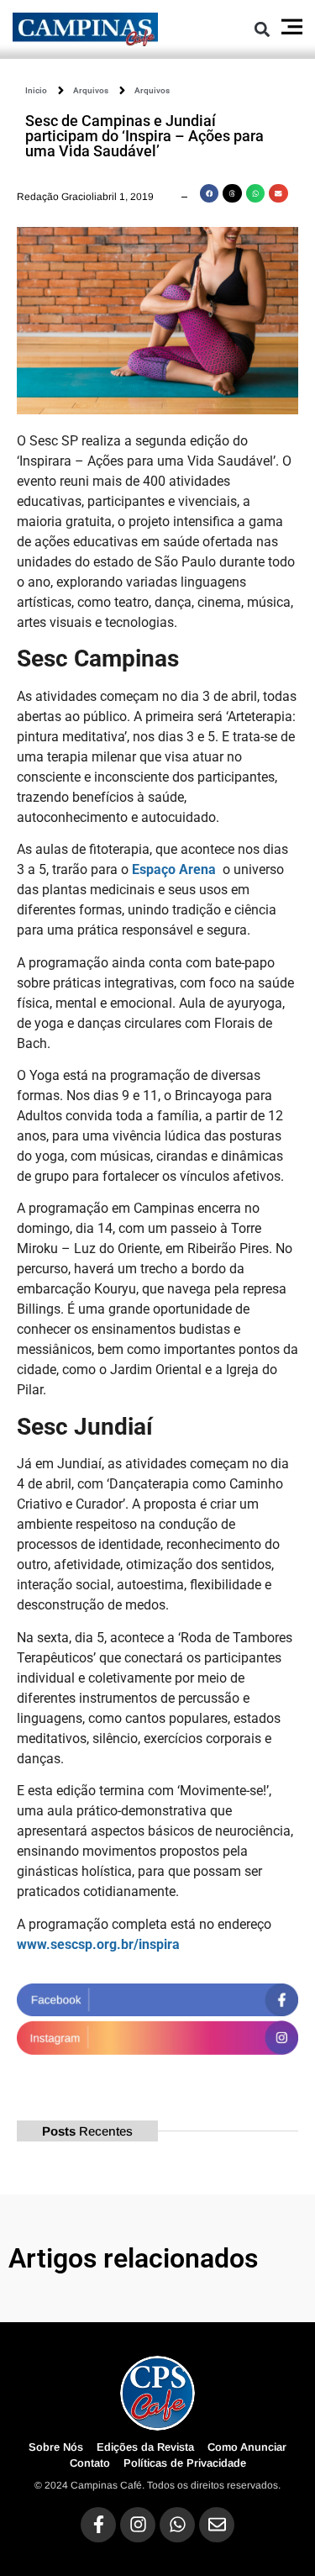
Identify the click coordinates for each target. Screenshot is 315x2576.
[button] (262, 29)
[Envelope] (217, 2525)
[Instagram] (138, 2525)
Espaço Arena (174, 869)
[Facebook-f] (98, 2525)
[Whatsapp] (177, 2525)
